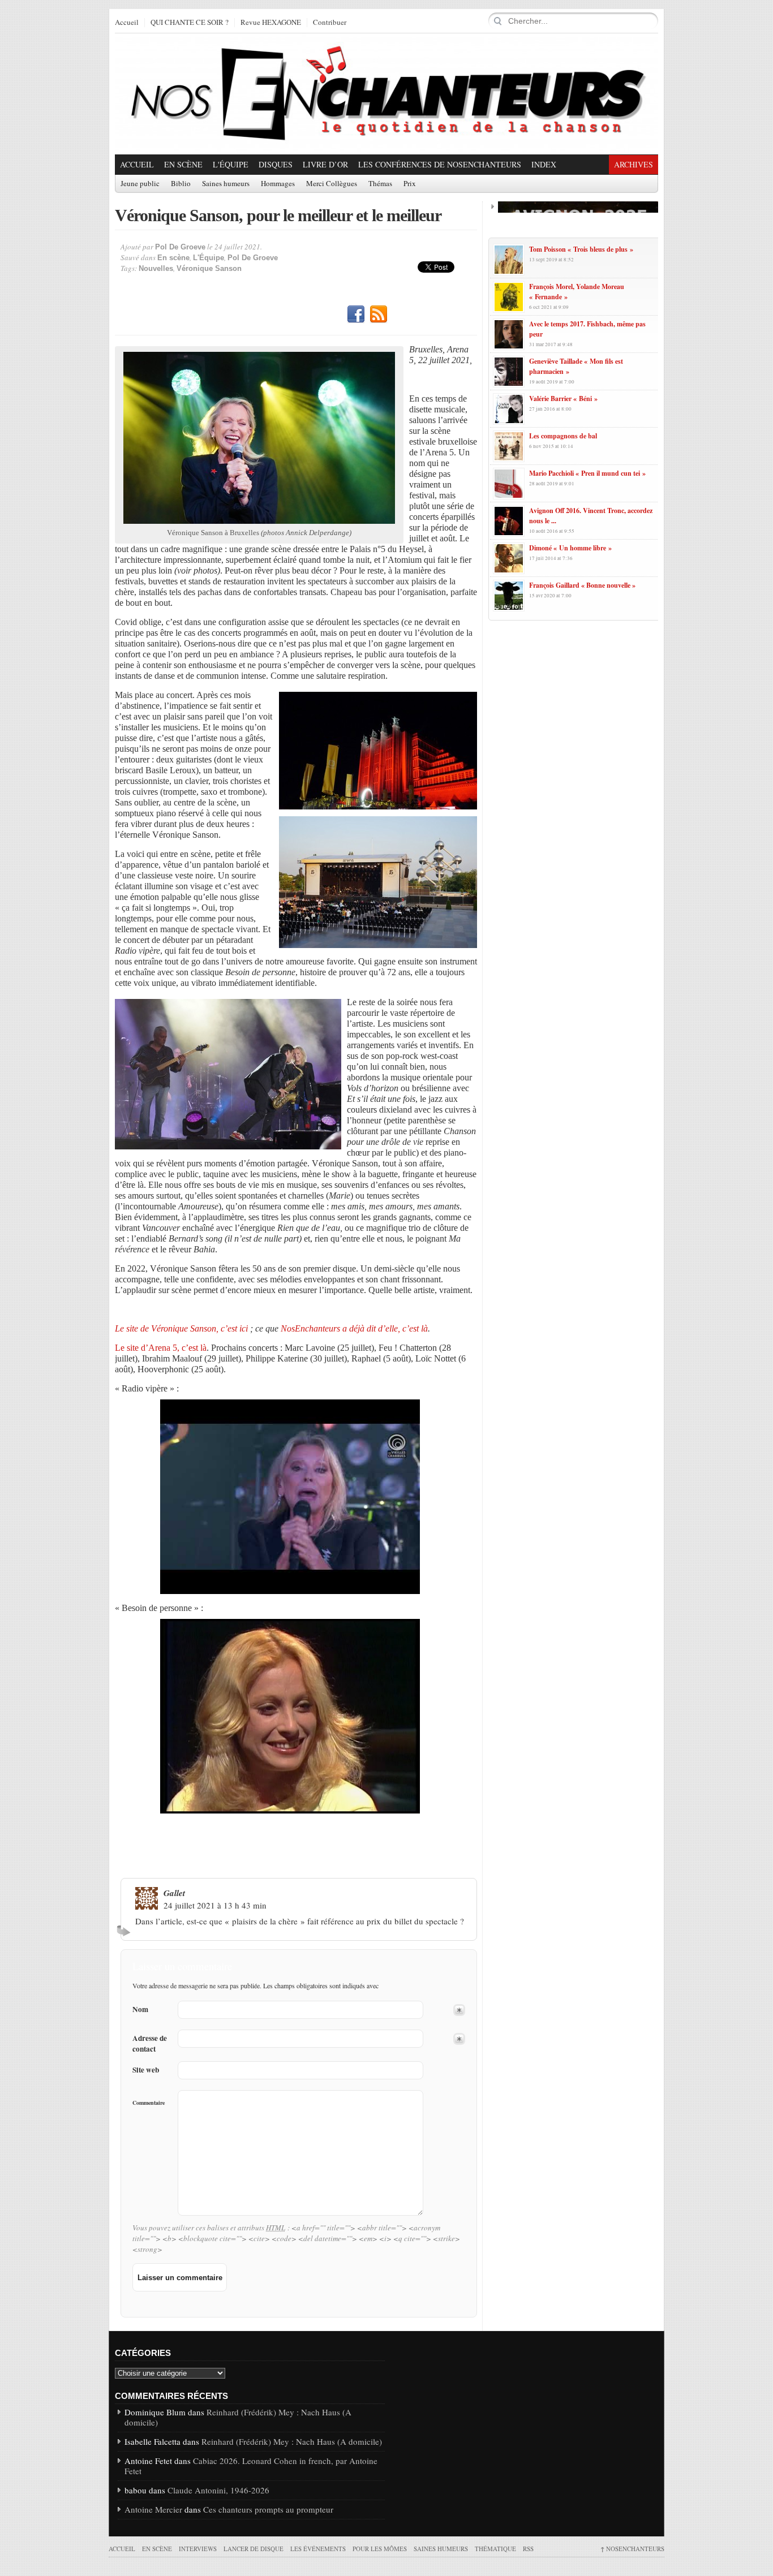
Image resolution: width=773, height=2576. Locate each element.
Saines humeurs (226, 184)
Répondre (125, 1931)
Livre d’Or (325, 164)
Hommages (278, 184)
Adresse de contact (150, 2044)
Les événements (318, 2549)
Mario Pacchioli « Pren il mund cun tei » (587, 473)
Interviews (198, 2549)
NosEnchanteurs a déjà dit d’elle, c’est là (354, 1328)
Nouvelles (156, 268)
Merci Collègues (332, 184)
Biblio (181, 184)
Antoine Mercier (153, 2509)
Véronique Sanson (209, 268)
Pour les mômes (380, 2549)
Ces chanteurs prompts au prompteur (268, 2509)
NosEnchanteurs (632, 2549)
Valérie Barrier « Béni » (563, 399)
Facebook (356, 315)
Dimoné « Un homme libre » (570, 548)
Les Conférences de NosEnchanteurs (440, 164)
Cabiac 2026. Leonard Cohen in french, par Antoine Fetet (251, 2466)
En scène (183, 164)
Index (544, 164)
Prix (410, 184)
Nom (140, 2009)
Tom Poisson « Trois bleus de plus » (581, 249)
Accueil (127, 23)
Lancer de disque (254, 2549)
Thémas (380, 184)
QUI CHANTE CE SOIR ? (190, 23)
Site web (146, 2070)
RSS (379, 315)
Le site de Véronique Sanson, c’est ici (181, 1328)
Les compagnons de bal (563, 436)
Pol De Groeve (180, 247)
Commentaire (149, 2103)
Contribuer (330, 23)
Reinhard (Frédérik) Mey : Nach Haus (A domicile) (238, 2417)
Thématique (495, 2549)
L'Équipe (231, 164)
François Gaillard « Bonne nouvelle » (582, 585)
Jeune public (140, 184)
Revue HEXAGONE (271, 23)
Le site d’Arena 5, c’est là (161, 1348)
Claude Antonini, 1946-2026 (218, 2490)
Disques (276, 164)
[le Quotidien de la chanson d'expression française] (386, 94)
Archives (634, 164)
